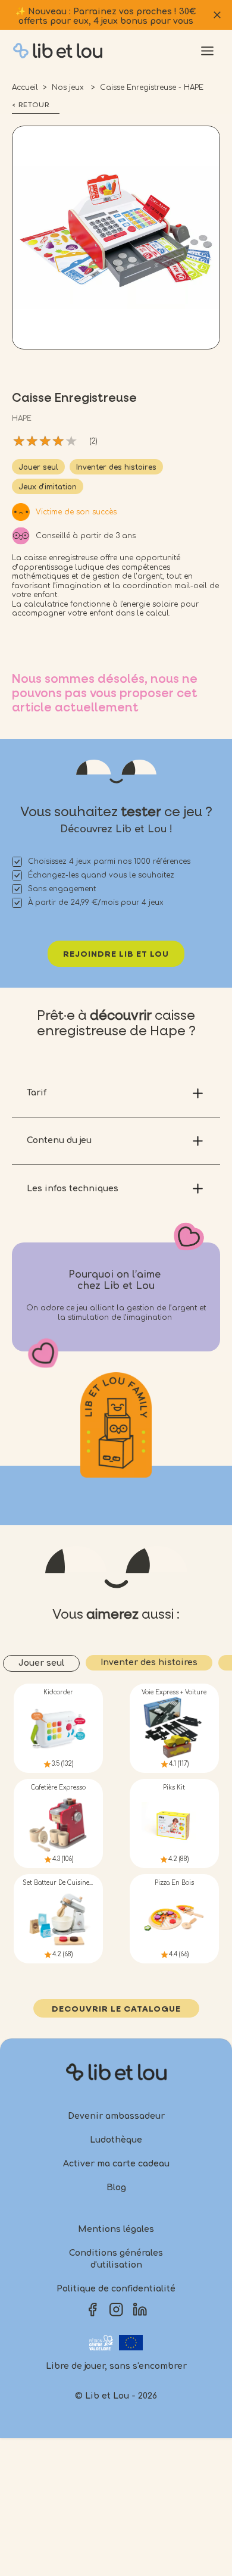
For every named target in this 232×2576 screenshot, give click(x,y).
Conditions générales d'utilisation (116, 2259)
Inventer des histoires (116, 467)
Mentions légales (116, 2229)
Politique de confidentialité (116, 2289)
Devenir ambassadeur (116, 2116)
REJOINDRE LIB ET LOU (116, 954)
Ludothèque (116, 2140)
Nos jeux (69, 88)
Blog (116, 2188)
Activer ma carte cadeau (116, 2164)
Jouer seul (38, 467)
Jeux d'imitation (48, 487)
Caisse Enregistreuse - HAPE (152, 88)
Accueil (25, 88)
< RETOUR (31, 105)
